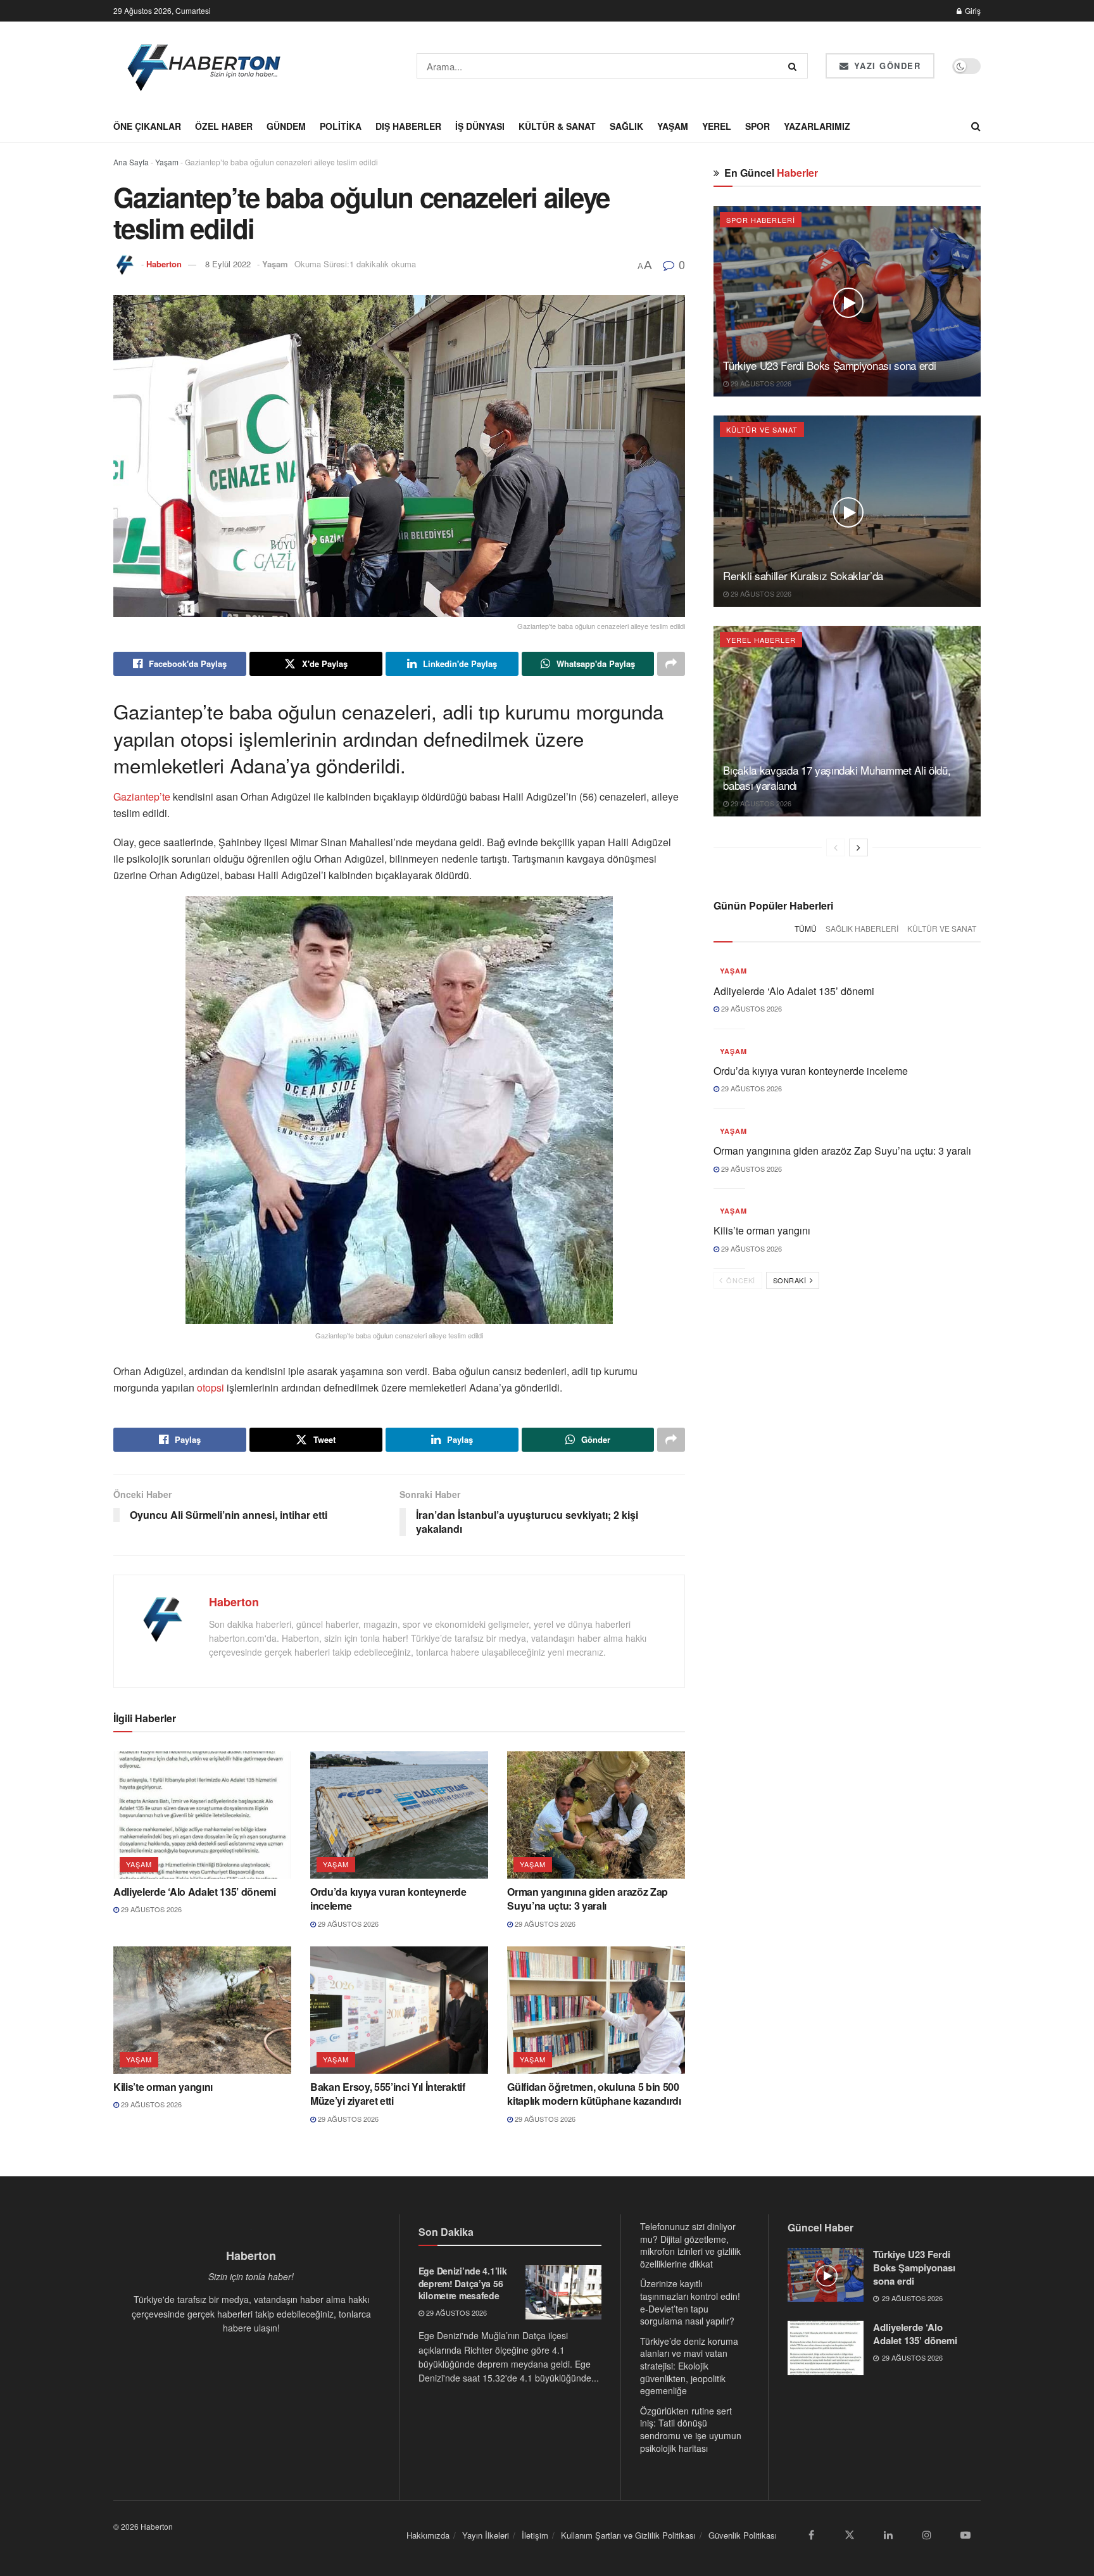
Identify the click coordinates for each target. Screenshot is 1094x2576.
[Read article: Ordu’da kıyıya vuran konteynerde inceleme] (399, 1815)
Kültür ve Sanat (762, 429)
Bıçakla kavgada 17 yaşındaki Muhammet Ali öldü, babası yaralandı (837, 777)
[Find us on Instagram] (927, 2535)
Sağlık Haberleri (862, 928)
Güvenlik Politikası (743, 2535)
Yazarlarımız (817, 126)
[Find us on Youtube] (965, 2535)
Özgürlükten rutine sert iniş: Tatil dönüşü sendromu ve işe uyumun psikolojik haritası (691, 2429)
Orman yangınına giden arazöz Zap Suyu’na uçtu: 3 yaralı (588, 1899)
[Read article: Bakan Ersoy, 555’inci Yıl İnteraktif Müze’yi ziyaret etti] (399, 2010)
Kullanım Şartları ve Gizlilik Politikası (628, 2535)
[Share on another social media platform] (671, 664)
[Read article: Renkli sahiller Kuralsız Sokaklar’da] (847, 511)
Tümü (806, 928)
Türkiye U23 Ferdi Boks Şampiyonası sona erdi (829, 365)
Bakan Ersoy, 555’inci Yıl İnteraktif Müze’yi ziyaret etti (387, 2094)
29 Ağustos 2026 (150, 1909)
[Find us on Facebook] (811, 2535)
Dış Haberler (408, 126)
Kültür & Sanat (557, 126)
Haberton (164, 264)
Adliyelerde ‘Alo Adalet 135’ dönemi (195, 1892)
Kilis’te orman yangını (163, 2087)
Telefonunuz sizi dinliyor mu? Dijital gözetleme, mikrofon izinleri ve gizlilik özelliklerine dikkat (690, 2245)
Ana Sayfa (131, 162)
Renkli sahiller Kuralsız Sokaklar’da (803, 575)
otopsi (211, 1387)
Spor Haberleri (761, 220)
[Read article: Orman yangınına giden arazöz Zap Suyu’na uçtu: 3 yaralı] (596, 1815)
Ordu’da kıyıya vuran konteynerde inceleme (388, 1899)
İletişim (535, 2535)
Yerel (717, 126)
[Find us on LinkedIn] (888, 2535)
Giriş (972, 10)
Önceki (740, 1280)
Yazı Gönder (885, 66)
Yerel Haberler (761, 640)
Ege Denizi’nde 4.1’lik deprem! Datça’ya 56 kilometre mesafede (463, 2283)
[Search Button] (795, 66)
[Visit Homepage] (205, 66)
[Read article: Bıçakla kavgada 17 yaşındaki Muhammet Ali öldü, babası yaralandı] (847, 721)
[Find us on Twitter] (850, 2535)
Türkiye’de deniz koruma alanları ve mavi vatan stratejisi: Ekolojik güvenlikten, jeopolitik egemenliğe (689, 2366)
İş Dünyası (480, 126)
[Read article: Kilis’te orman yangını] (202, 2010)
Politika (341, 126)
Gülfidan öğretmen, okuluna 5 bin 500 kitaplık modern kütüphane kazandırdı (594, 2094)
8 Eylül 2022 (228, 264)
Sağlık (626, 126)
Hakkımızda (428, 2535)
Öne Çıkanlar (147, 126)
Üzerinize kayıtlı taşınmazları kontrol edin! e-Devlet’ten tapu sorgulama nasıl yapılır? (690, 2302)
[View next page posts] (858, 847)
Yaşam (673, 126)
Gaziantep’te (143, 796)
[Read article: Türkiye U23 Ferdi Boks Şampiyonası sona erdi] (847, 301)
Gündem (286, 126)
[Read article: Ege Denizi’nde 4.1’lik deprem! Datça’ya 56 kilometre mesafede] (563, 2292)
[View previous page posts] (836, 847)
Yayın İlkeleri (486, 2535)
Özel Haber (224, 126)
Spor (758, 126)
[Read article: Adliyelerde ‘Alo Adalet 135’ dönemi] (202, 1815)
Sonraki (791, 1280)
